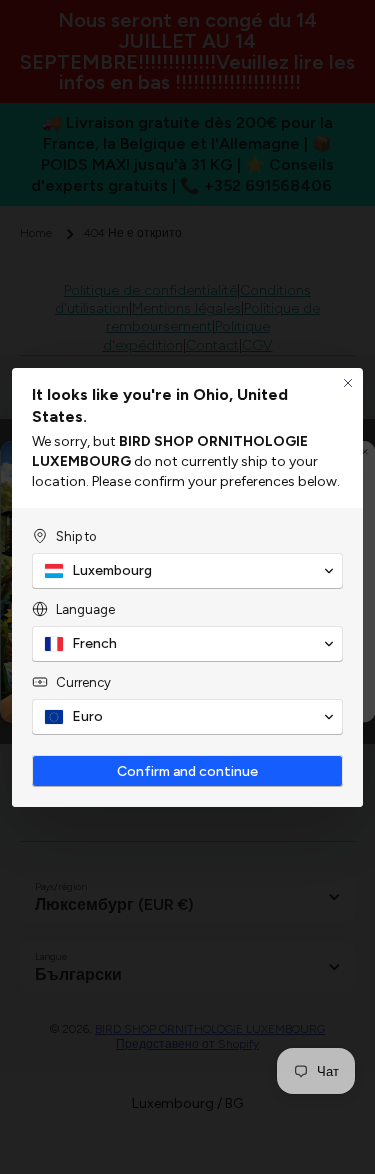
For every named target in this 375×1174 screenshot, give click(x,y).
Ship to (76, 536)
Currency (83, 682)
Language (85, 609)
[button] (187, 571)
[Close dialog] (348, 383)
